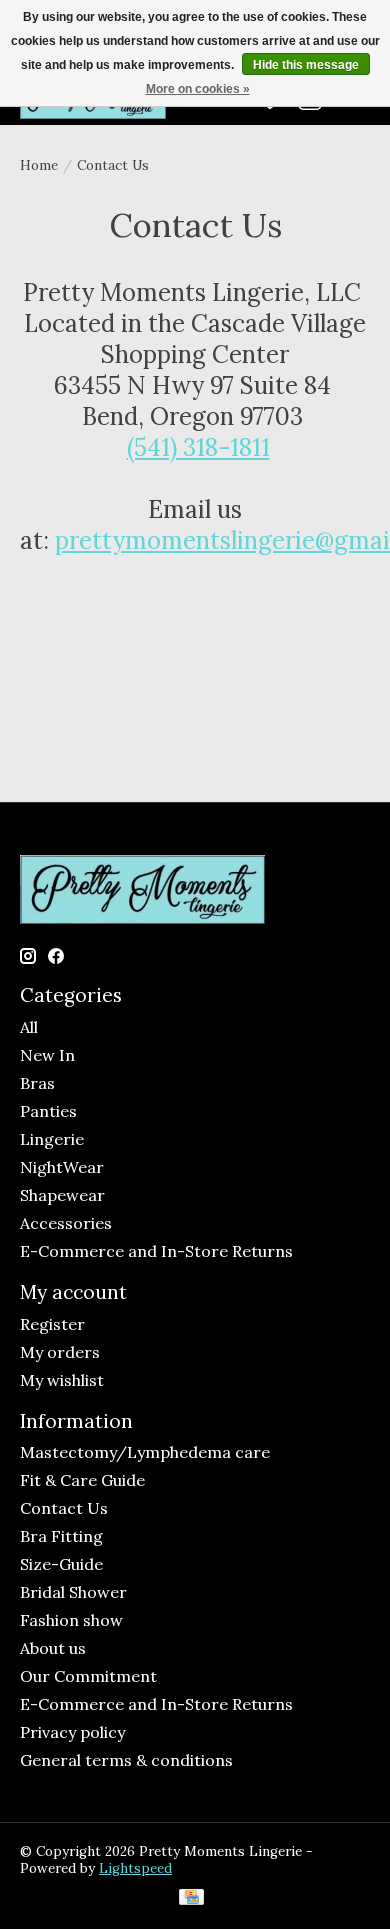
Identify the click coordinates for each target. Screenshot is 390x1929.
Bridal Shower (73, 1592)
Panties (48, 1111)
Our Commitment (88, 1676)
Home (39, 165)
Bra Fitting (61, 1536)
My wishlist (62, 1380)
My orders (60, 1352)
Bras (37, 1083)
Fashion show (71, 1620)
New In (47, 1055)
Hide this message (306, 65)
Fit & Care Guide (82, 1480)
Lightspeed (135, 1868)
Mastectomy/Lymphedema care (145, 1452)
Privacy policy (72, 1732)
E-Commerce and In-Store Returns (156, 1251)
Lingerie (52, 1139)
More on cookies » (198, 89)
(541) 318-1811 (198, 447)
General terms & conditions (126, 1760)
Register (52, 1324)
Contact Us (64, 1508)
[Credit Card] (191, 1899)
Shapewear (62, 1195)
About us (53, 1648)
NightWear (62, 1167)
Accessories (66, 1223)
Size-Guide (61, 1564)
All (29, 1027)
